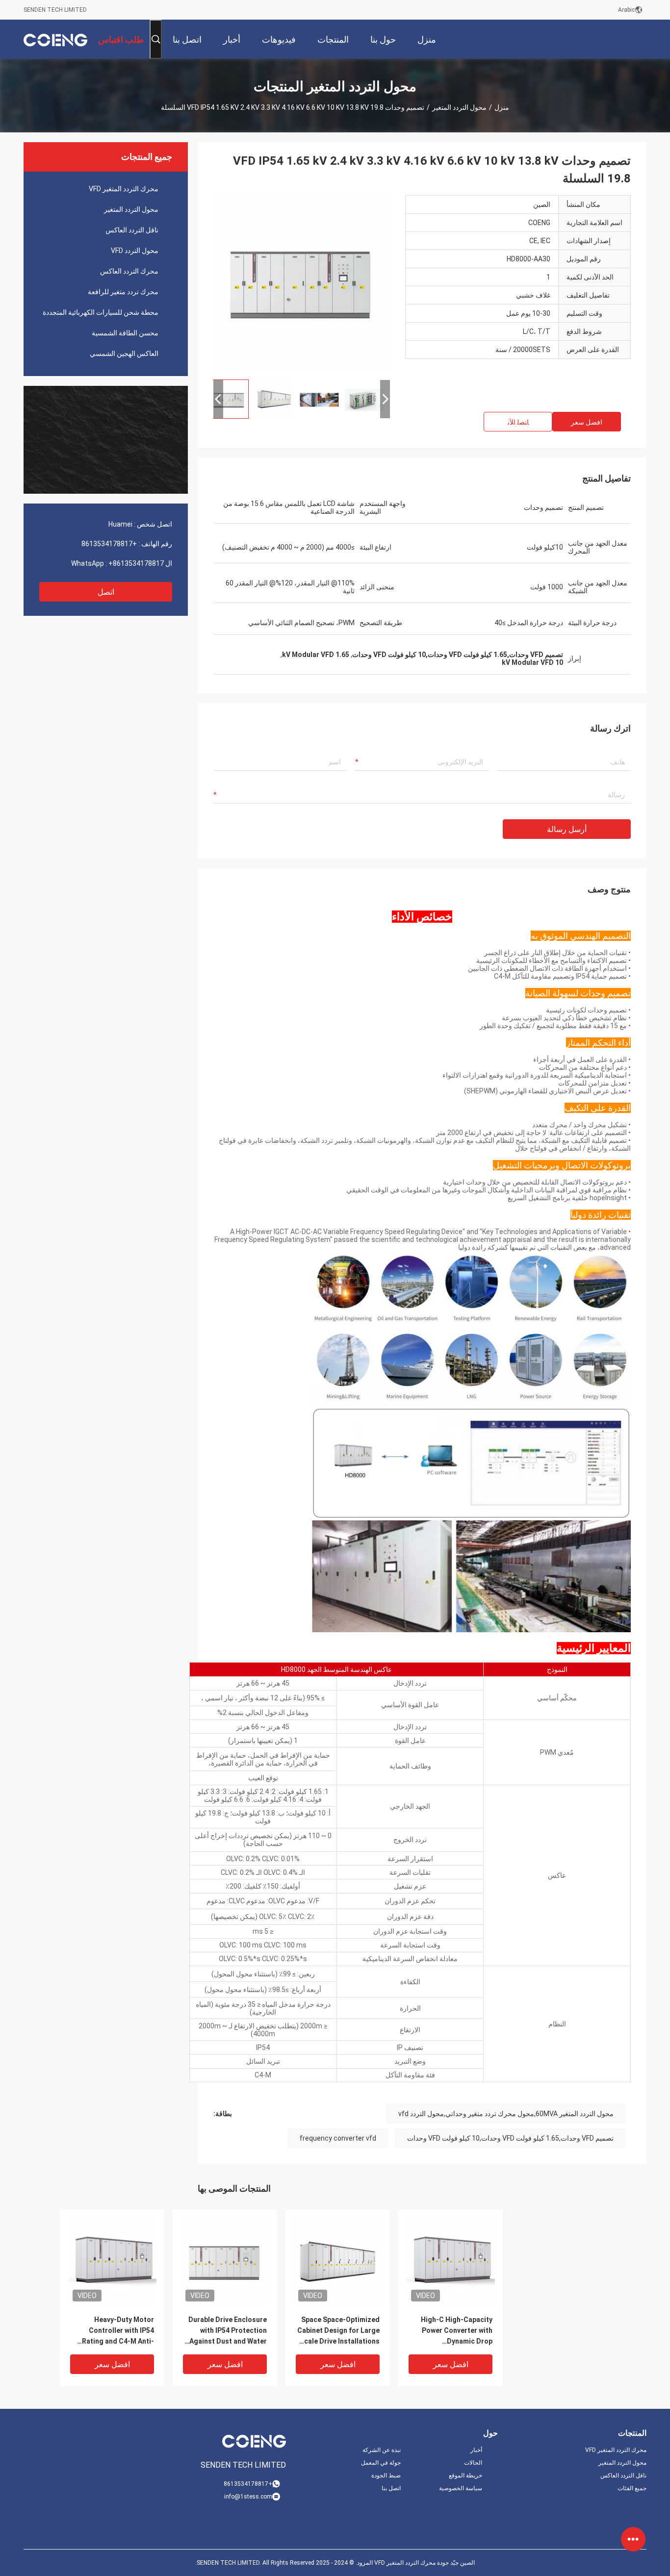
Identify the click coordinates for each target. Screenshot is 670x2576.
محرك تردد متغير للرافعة (123, 292)
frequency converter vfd (338, 2138)
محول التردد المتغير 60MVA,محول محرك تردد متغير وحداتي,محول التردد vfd (506, 2114)
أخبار (476, 2450)
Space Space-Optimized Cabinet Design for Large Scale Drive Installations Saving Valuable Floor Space (338, 2331)
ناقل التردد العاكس (132, 230)
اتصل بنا (391, 2488)
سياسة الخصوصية (461, 2488)
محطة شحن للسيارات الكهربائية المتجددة (101, 312)
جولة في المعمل (381, 2463)
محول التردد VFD (135, 251)
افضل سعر (587, 422)
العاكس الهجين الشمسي (124, 354)
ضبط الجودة (386, 2475)
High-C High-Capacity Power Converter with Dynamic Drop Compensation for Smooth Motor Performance (457, 2331)
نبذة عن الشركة (382, 2450)
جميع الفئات (632, 2488)
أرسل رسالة (567, 829)
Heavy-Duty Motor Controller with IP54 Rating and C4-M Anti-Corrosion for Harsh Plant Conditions (118, 2331)
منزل (502, 107)
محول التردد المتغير (459, 107)
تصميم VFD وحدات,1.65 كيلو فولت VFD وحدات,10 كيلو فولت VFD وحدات (510, 2138)
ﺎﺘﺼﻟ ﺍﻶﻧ (518, 422)
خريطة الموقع (465, 2475)
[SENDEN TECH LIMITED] (55, 39)
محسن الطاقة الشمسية (125, 333)
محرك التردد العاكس (129, 271)
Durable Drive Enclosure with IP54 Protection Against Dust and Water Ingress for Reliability (228, 2331)
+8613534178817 (109, 544)
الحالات (473, 2463)
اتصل (106, 592)
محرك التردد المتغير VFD (124, 189)
